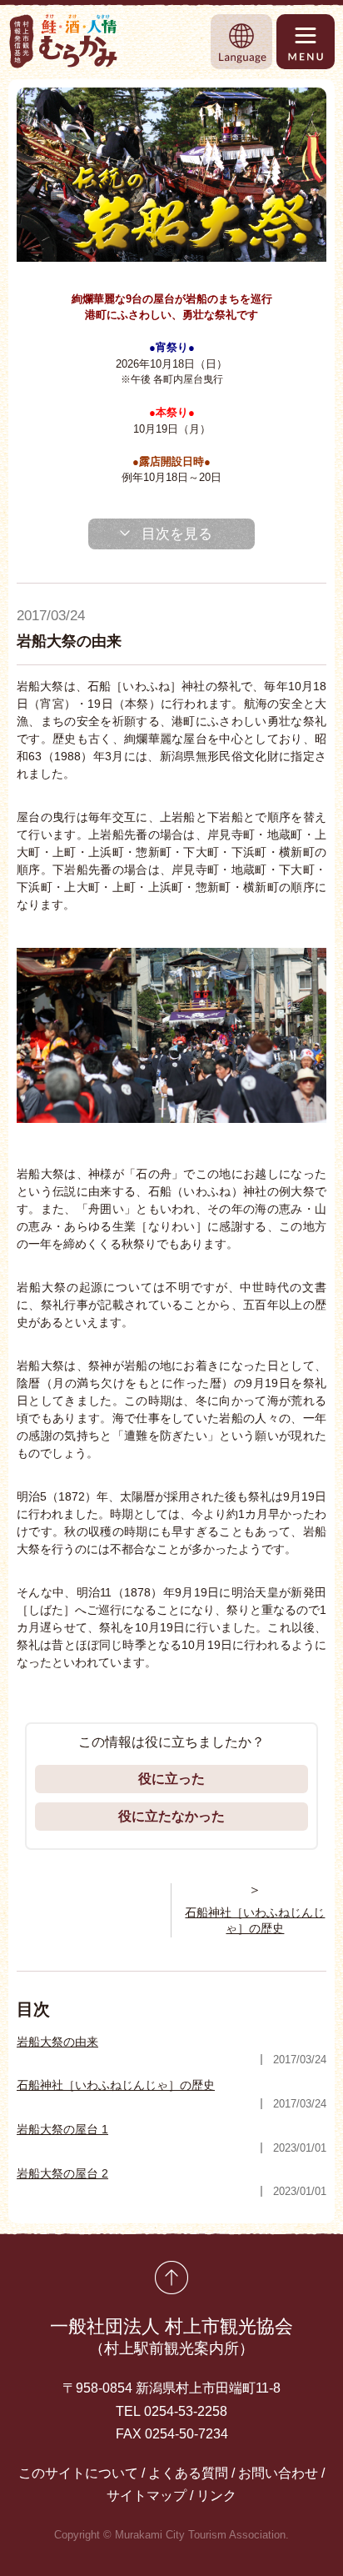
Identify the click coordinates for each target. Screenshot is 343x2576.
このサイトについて (78, 2473)
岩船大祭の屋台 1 (62, 2129)
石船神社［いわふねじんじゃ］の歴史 (116, 2085)
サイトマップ (147, 2496)
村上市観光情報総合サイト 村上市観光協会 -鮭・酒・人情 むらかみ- (64, 41)
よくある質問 (188, 2473)
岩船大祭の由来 (57, 2042)
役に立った (171, 1779)
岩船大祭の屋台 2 (62, 2173)
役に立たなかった (171, 1816)
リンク (216, 2496)
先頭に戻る (171, 2278)
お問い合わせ (278, 2473)
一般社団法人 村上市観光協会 (171, 2336)
